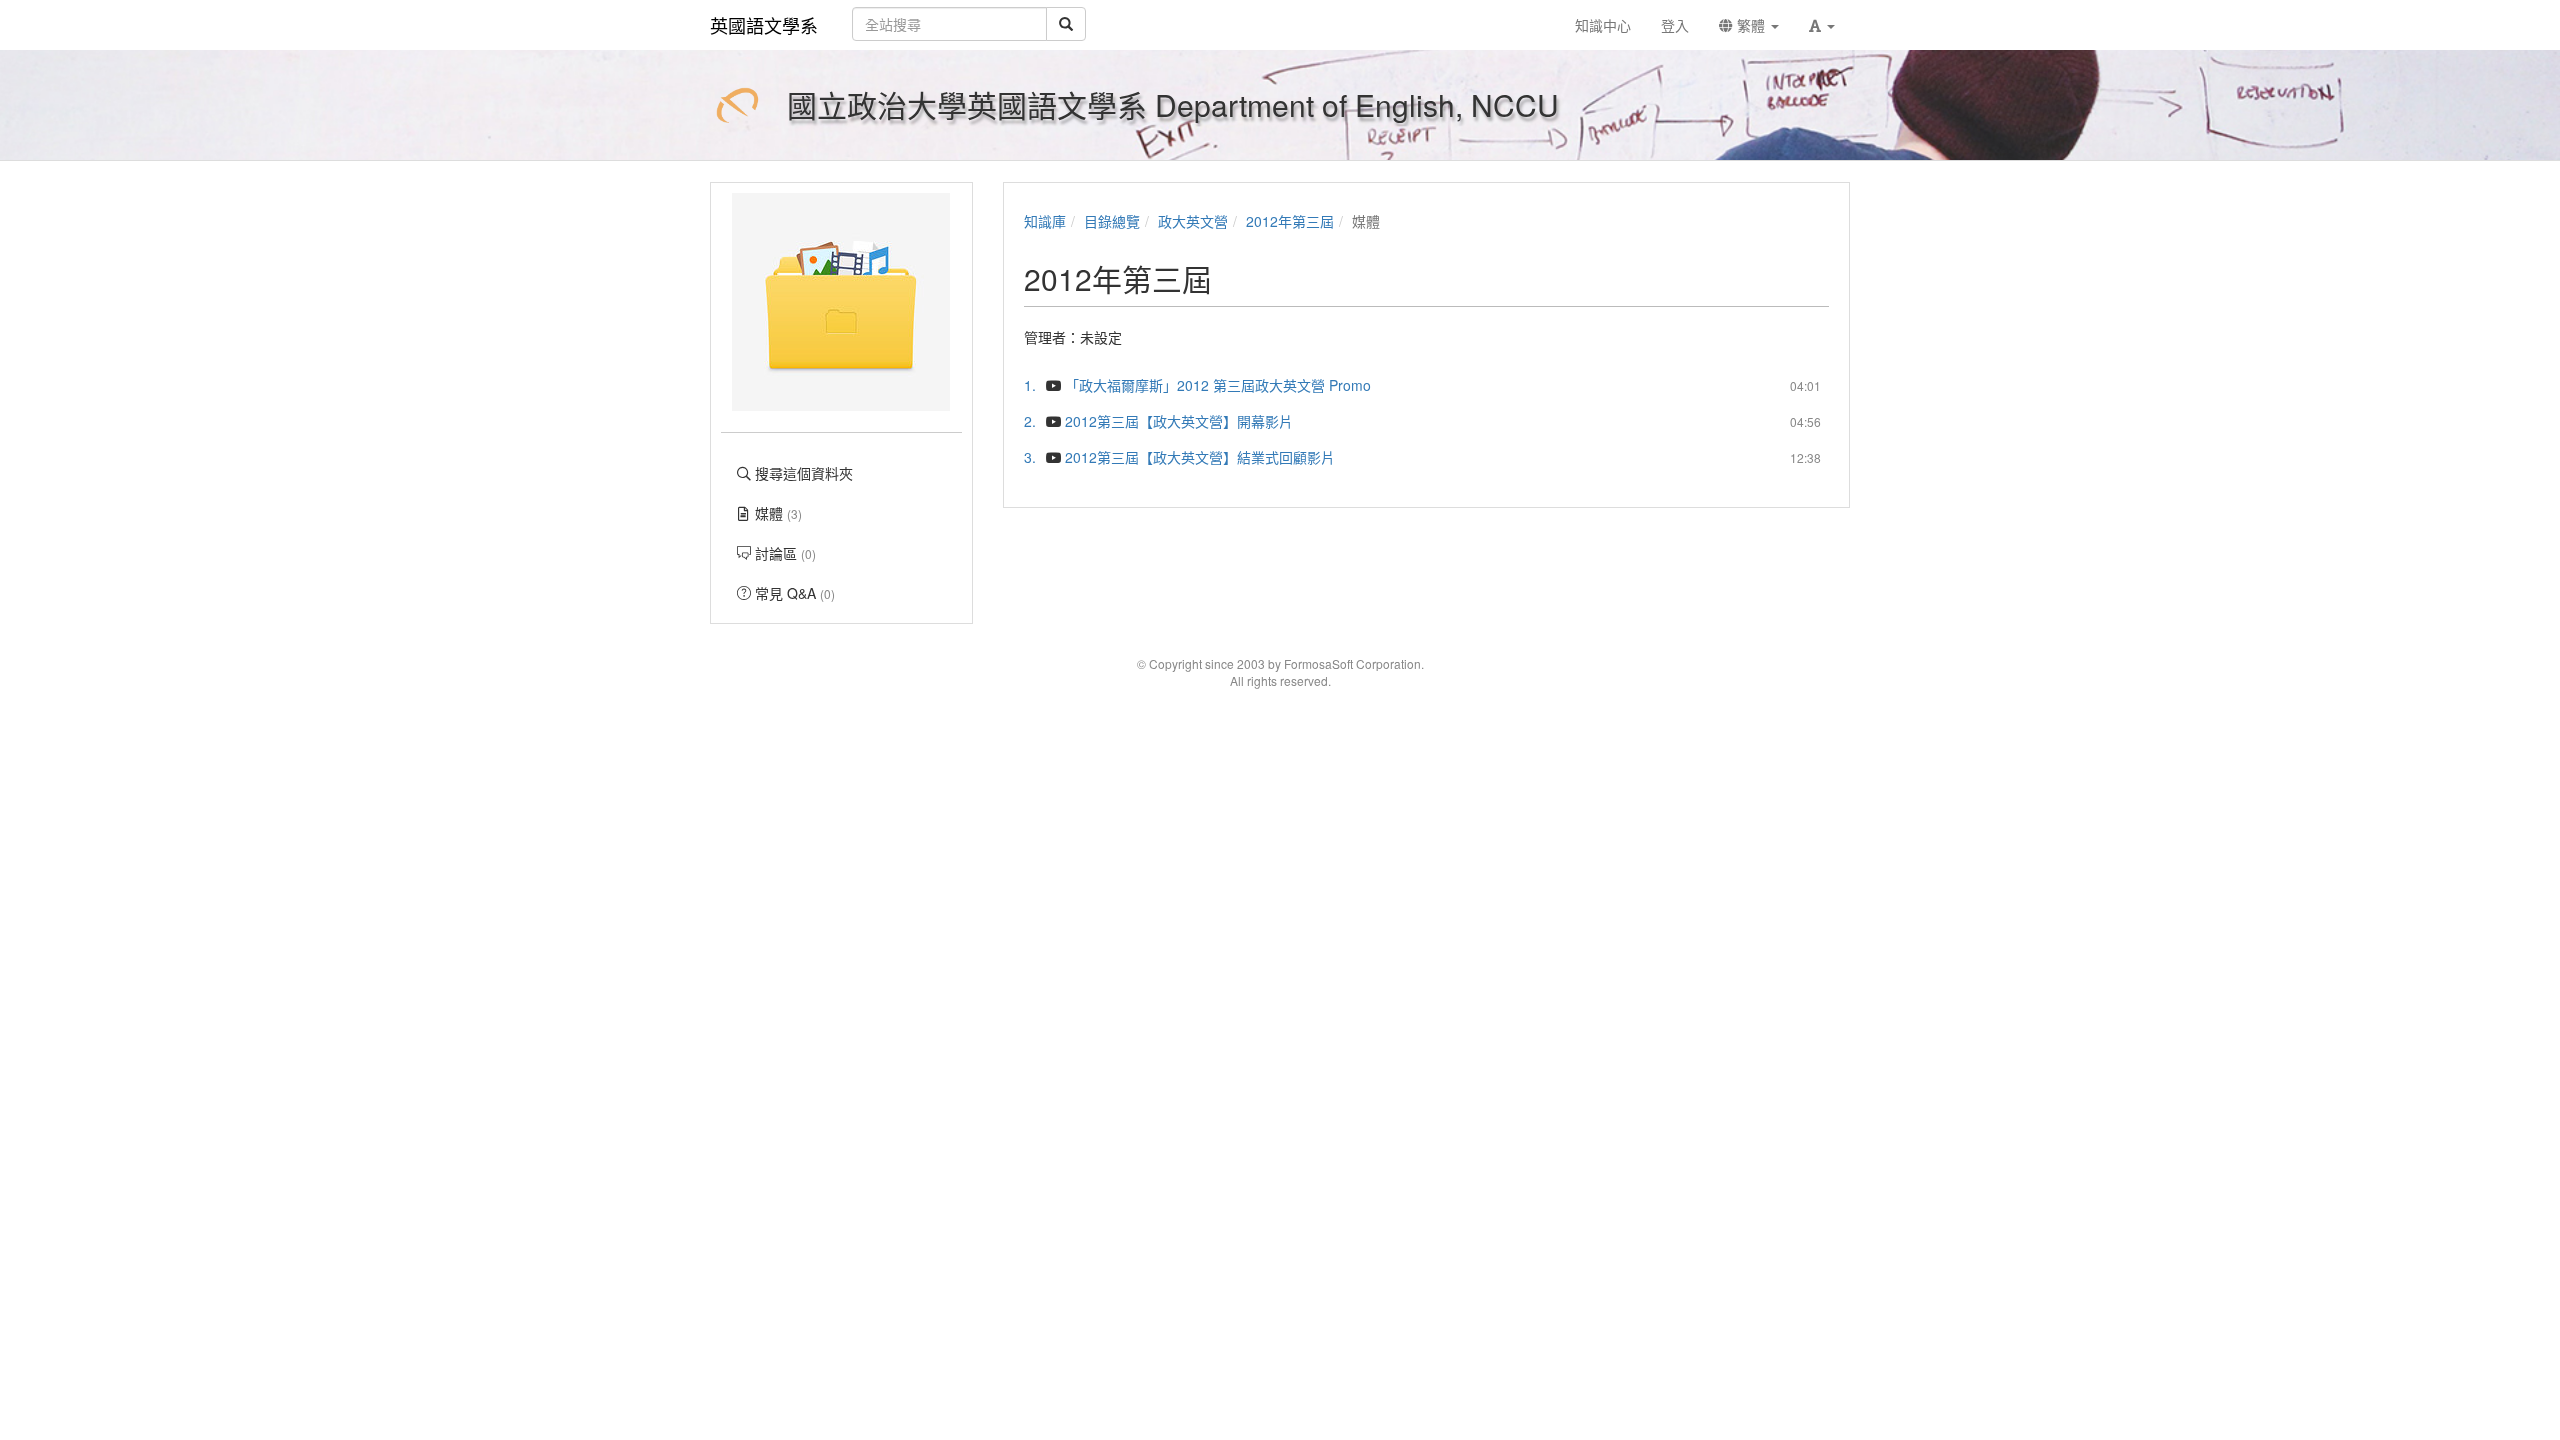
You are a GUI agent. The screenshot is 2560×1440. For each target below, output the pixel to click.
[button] (1822, 25)
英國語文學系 (764, 25)
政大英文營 (1193, 221)
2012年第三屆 (1290, 221)
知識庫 (1045, 221)
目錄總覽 (1112, 221)
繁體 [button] (1751, 25)
